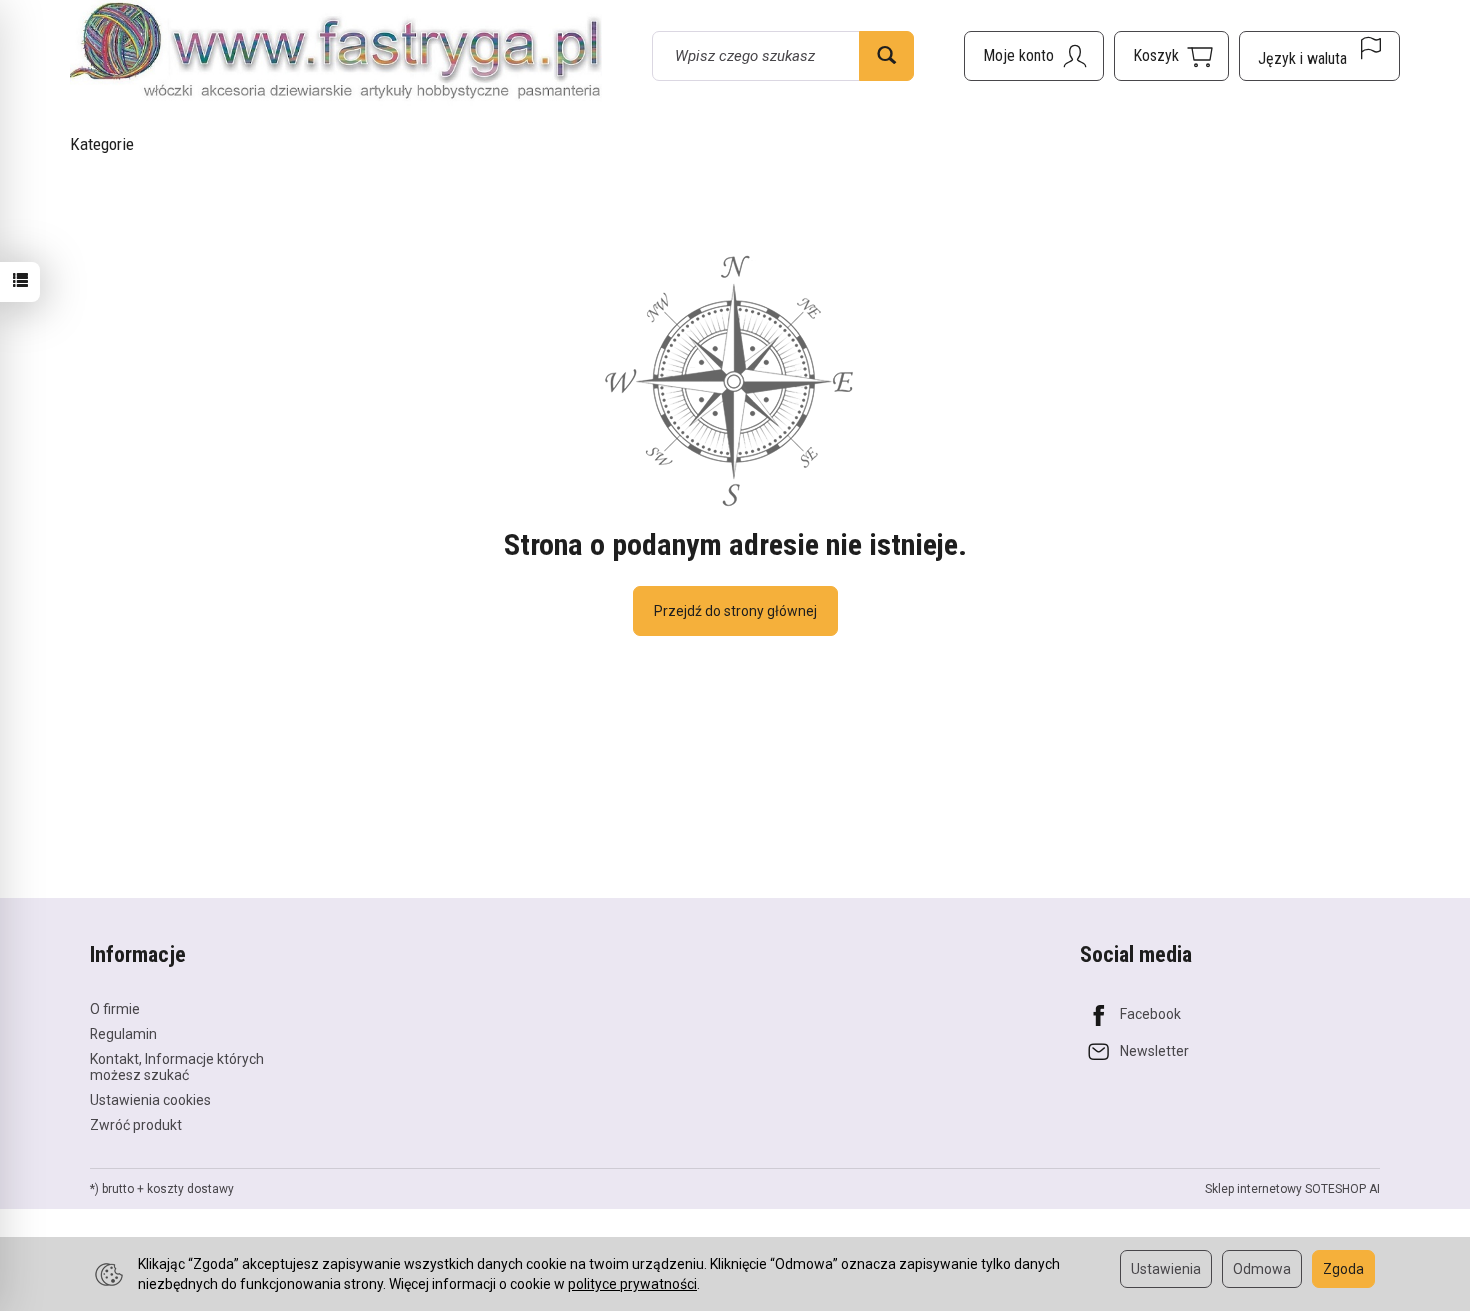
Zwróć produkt (136, 1125)
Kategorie (102, 144)
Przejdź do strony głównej (735, 611)
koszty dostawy (190, 1189)
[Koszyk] (1171, 56)
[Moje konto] (1034, 56)
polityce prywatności (632, 1284)
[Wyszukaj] (886, 56)
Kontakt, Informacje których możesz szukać (177, 1067)
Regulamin (123, 1034)
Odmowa (1262, 1269)
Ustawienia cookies (150, 1100)
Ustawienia (1166, 1269)
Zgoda (1343, 1269)
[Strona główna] (336, 53)
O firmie (115, 1009)
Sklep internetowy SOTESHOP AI (1292, 1189)
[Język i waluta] (1319, 56)
